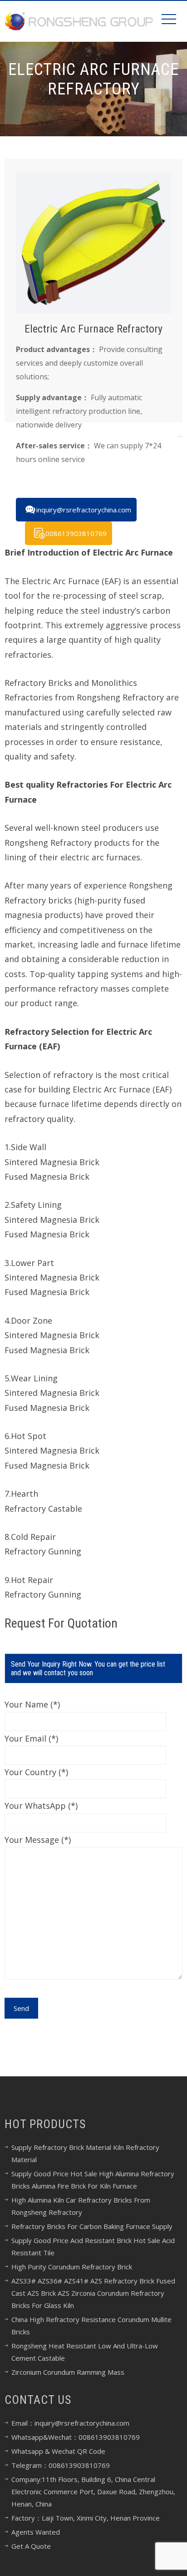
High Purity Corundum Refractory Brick (72, 2267)
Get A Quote (31, 2546)
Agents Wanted (36, 2532)
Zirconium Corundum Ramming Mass (68, 2372)
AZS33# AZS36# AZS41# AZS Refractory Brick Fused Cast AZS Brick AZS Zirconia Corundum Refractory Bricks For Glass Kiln (93, 2293)
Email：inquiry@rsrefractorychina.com (70, 2423)
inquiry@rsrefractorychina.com (84, 510)
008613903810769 (76, 533)
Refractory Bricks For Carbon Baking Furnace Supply (92, 2226)
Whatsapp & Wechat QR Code (58, 2451)
